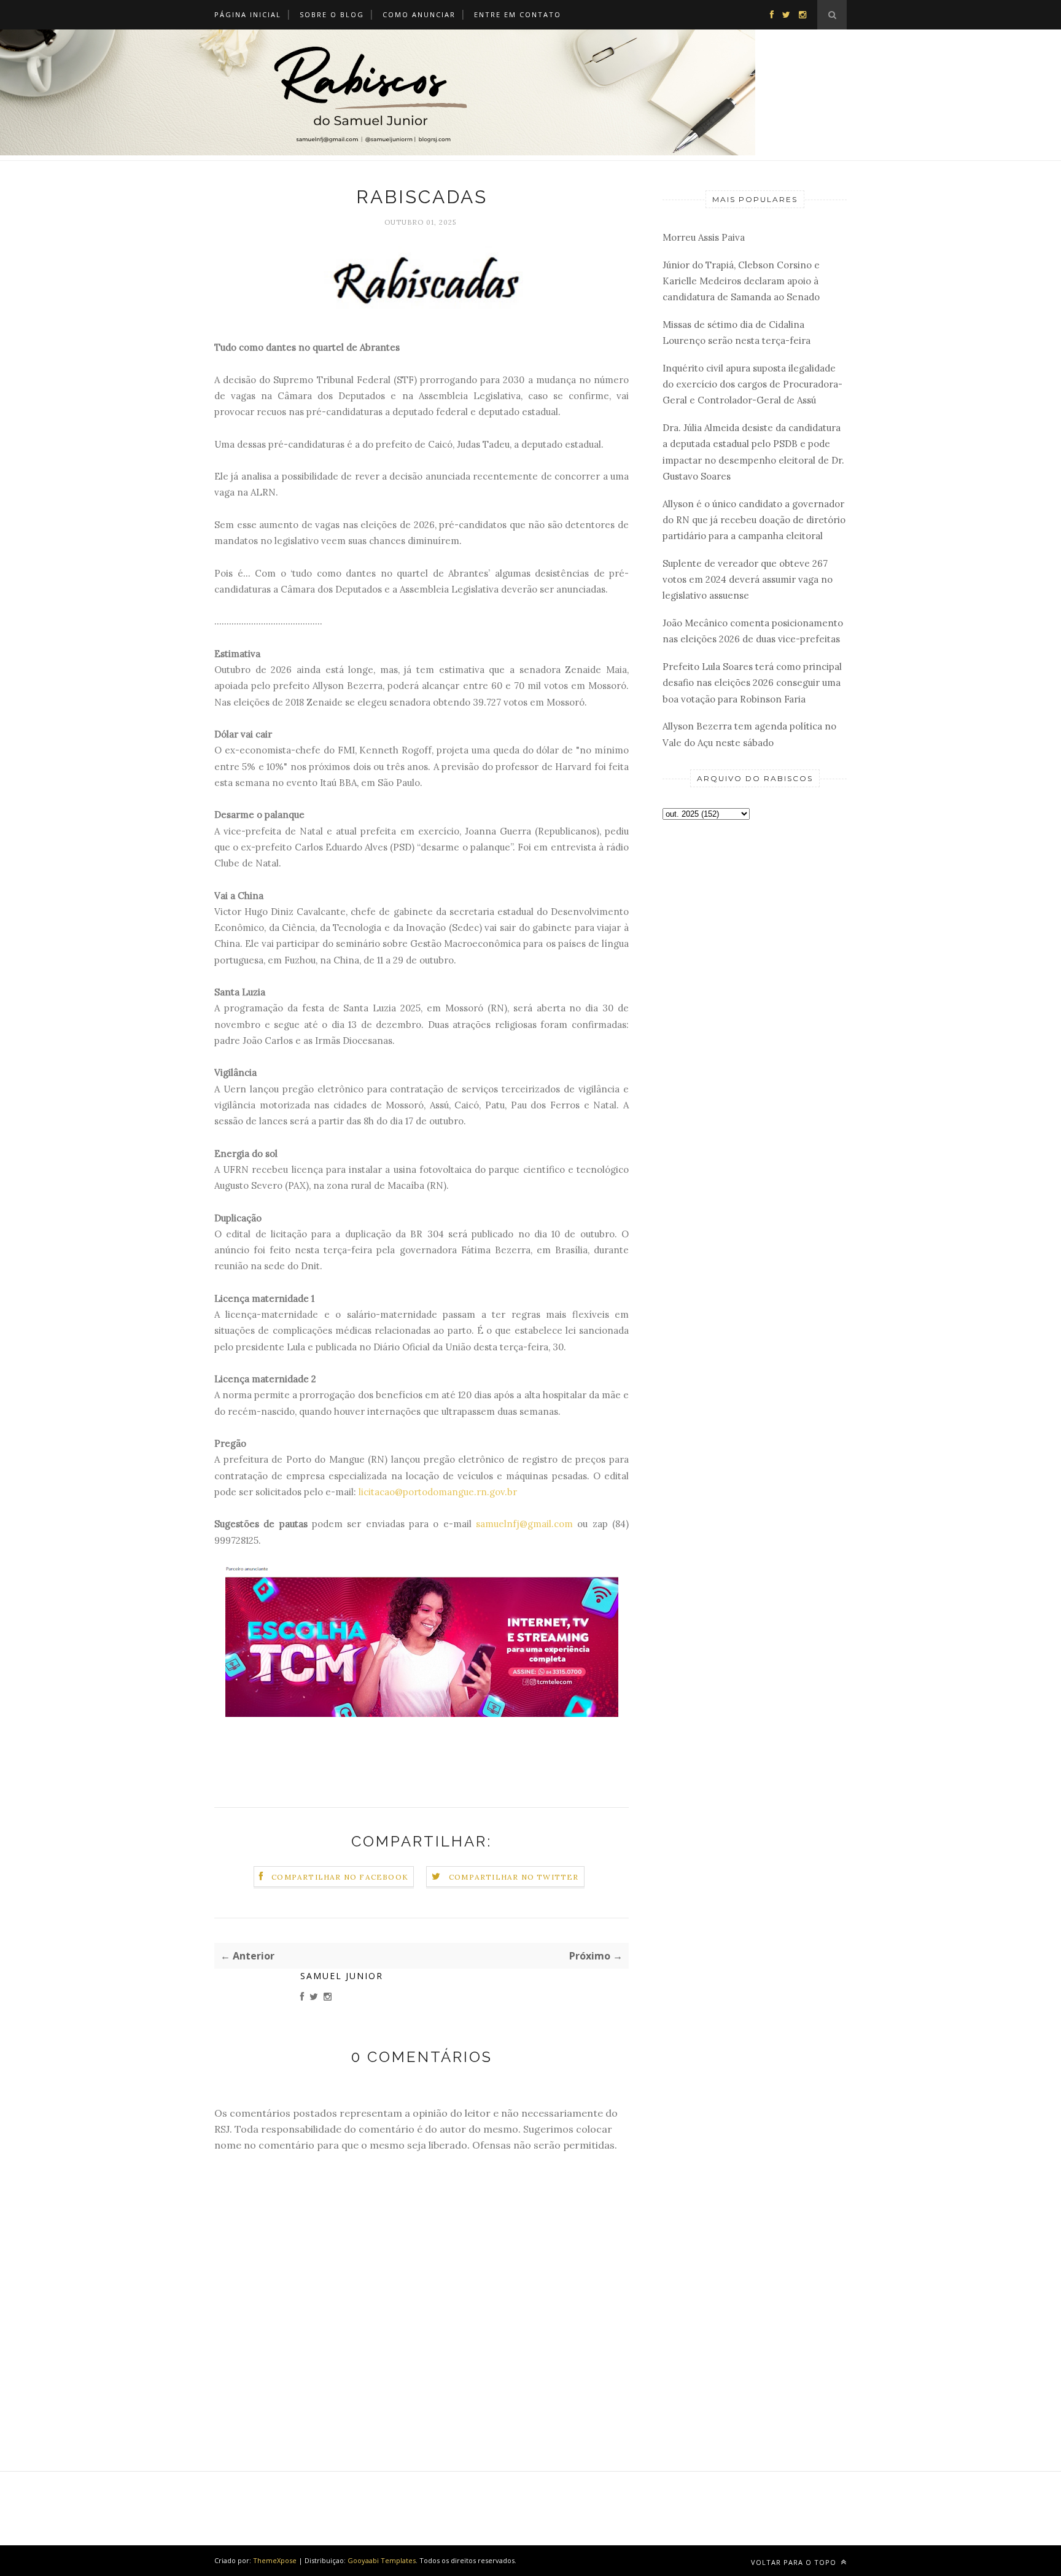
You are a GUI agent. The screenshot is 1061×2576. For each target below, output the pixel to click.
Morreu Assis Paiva (704, 237)
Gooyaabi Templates (382, 2560)
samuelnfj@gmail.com (524, 1524)
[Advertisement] (755, 1024)
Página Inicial (248, 14)
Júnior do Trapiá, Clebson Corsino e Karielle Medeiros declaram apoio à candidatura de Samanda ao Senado (741, 281)
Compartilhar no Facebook (340, 1877)
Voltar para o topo (795, 2562)
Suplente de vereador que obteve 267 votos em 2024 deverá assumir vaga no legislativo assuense (748, 580)
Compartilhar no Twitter (514, 1877)
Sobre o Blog (332, 14)
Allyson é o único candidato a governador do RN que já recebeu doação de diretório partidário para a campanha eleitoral (754, 520)
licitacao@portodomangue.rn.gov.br (438, 1492)
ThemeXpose (275, 2560)
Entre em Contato (518, 14)
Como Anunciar (419, 14)
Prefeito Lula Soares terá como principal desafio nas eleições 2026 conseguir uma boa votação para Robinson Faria (752, 683)
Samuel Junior (342, 1976)
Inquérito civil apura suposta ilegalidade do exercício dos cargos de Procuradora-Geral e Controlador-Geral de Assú (752, 384)
